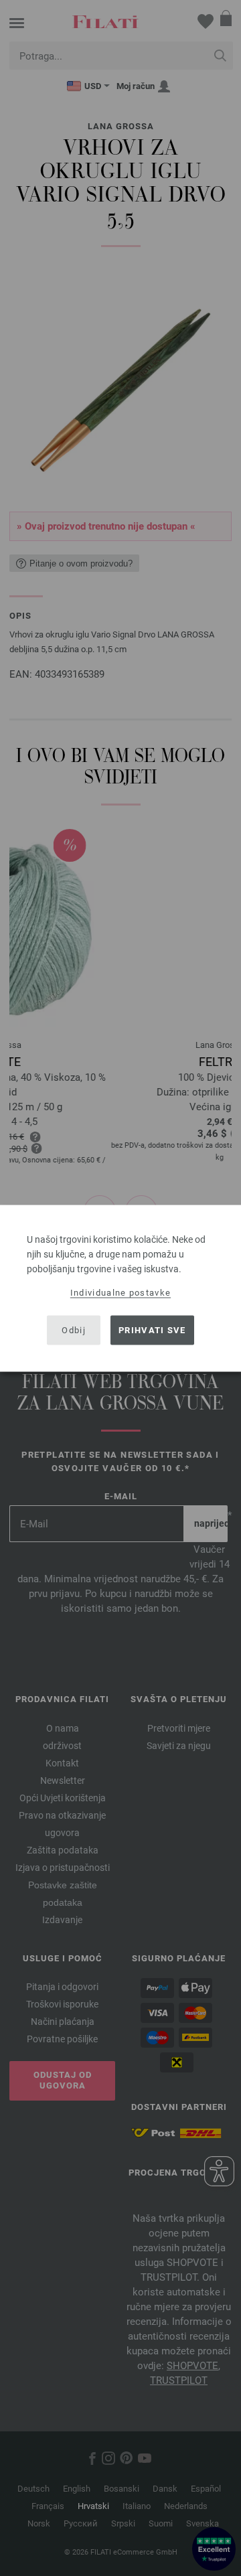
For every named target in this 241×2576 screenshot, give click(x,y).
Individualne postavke (120, 1292)
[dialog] (120, 1288)
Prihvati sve (152, 1330)
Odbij (74, 1330)
